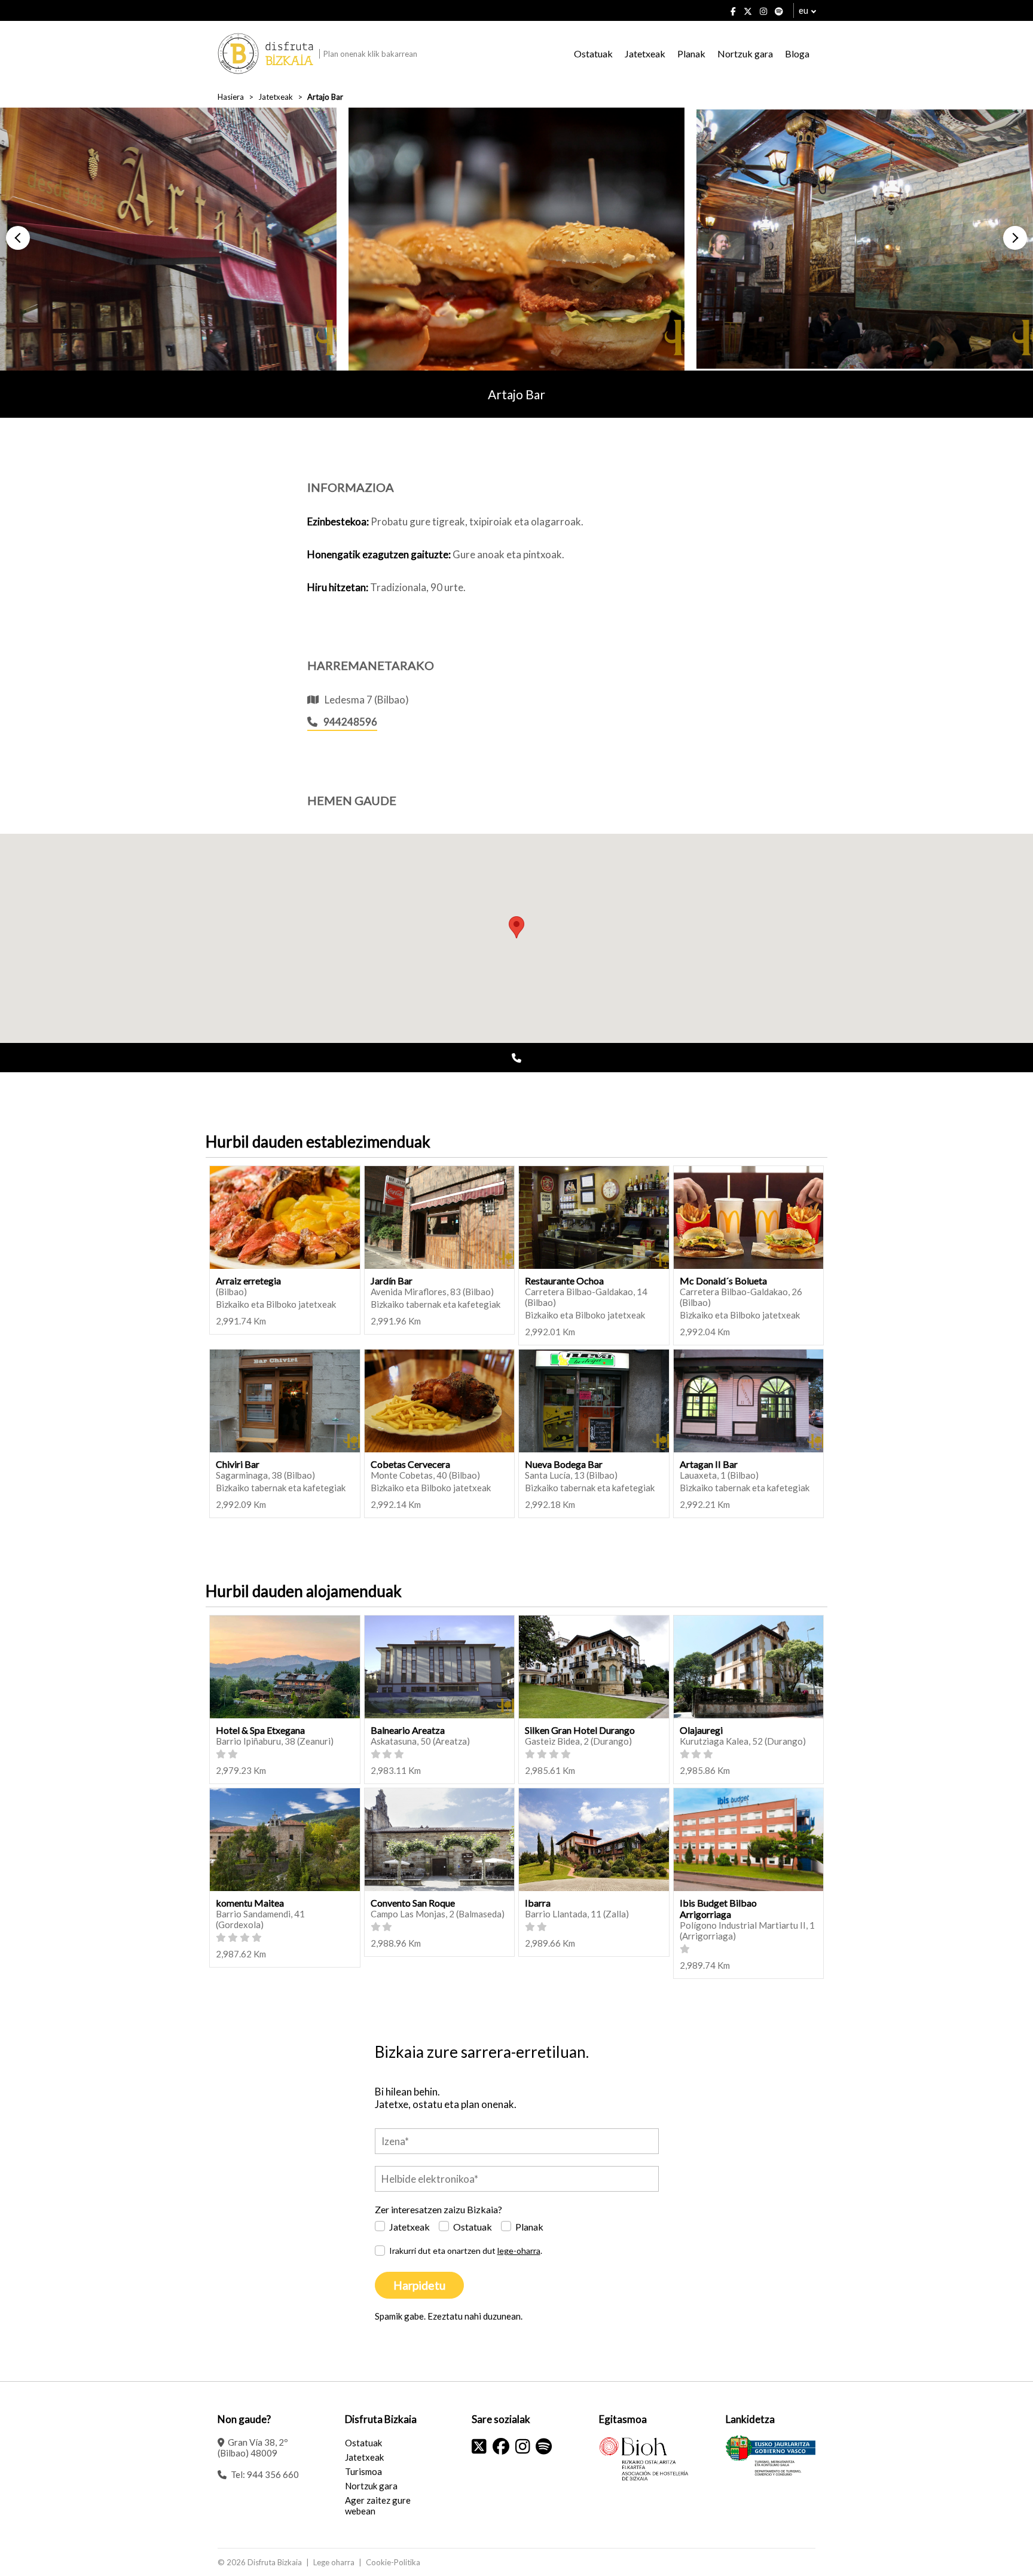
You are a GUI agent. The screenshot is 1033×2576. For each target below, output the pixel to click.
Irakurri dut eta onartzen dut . (466, 2251)
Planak (691, 53)
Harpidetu (419, 2285)
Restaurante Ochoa (564, 1281)
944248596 (350, 722)
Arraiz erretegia (248, 1281)
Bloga (797, 53)
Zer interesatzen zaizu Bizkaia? (438, 2209)
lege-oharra (519, 2251)
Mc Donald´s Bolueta (723, 1281)
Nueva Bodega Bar (564, 1464)
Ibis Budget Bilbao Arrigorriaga (718, 1908)
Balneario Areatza (408, 1730)
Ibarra (538, 1903)
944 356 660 (273, 2474)
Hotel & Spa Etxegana (260, 1730)
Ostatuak (593, 53)
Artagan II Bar (709, 1464)
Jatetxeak (645, 53)
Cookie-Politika (393, 2562)
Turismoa (363, 2471)
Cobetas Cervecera (410, 1464)
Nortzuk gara (745, 53)
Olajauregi (701, 1730)
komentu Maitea (250, 1903)
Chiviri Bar (238, 1464)
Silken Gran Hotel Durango (580, 1730)
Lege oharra (334, 2562)
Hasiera (231, 97)
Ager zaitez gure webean (378, 2505)
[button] (18, 238)
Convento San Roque (413, 1903)
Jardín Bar (392, 1281)
